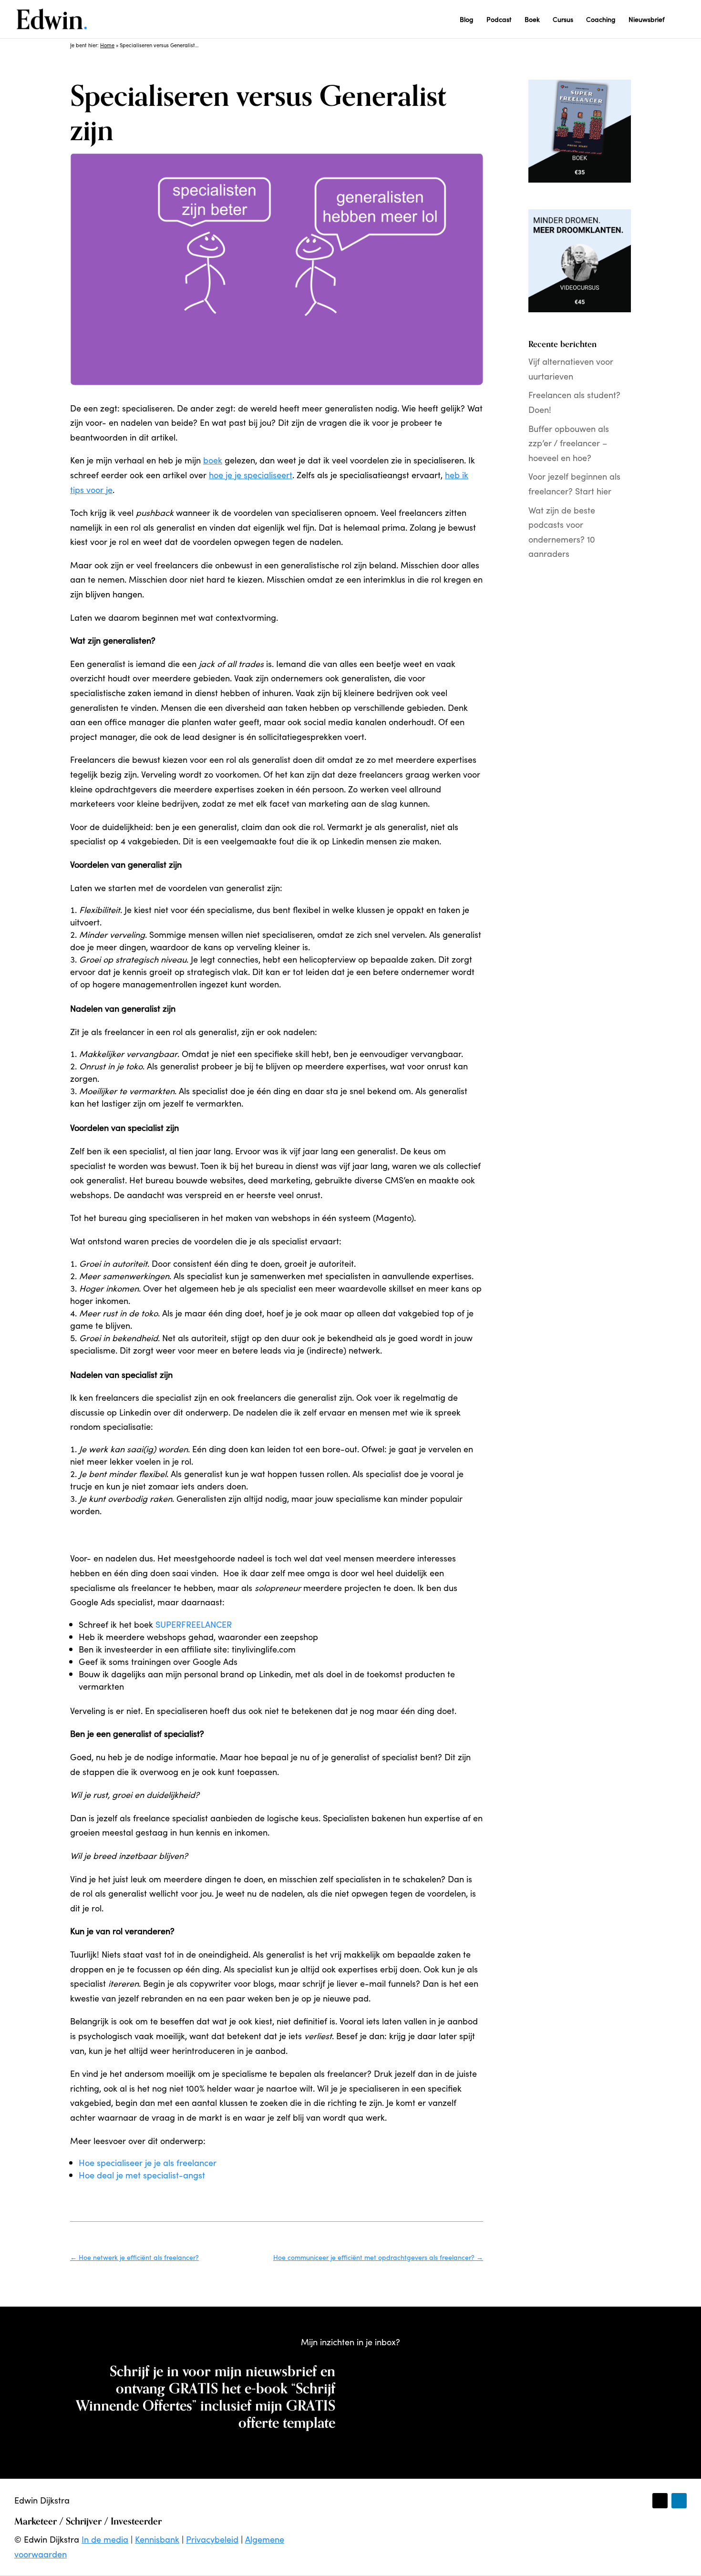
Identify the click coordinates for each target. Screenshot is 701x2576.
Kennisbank (157, 2539)
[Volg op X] (660, 2501)
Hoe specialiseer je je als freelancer (148, 2162)
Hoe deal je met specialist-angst (142, 2175)
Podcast (499, 20)
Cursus (563, 20)
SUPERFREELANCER (194, 1624)
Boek (532, 20)
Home (107, 45)
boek (213, 460)
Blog (467, 20)
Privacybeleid (212, 2539)
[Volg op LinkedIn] (679, 2501)
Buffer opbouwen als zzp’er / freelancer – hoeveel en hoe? (569, 443)
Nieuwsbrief (647, 20)
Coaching (601, 20)
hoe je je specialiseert (251, 475)
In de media (105, 2539)
